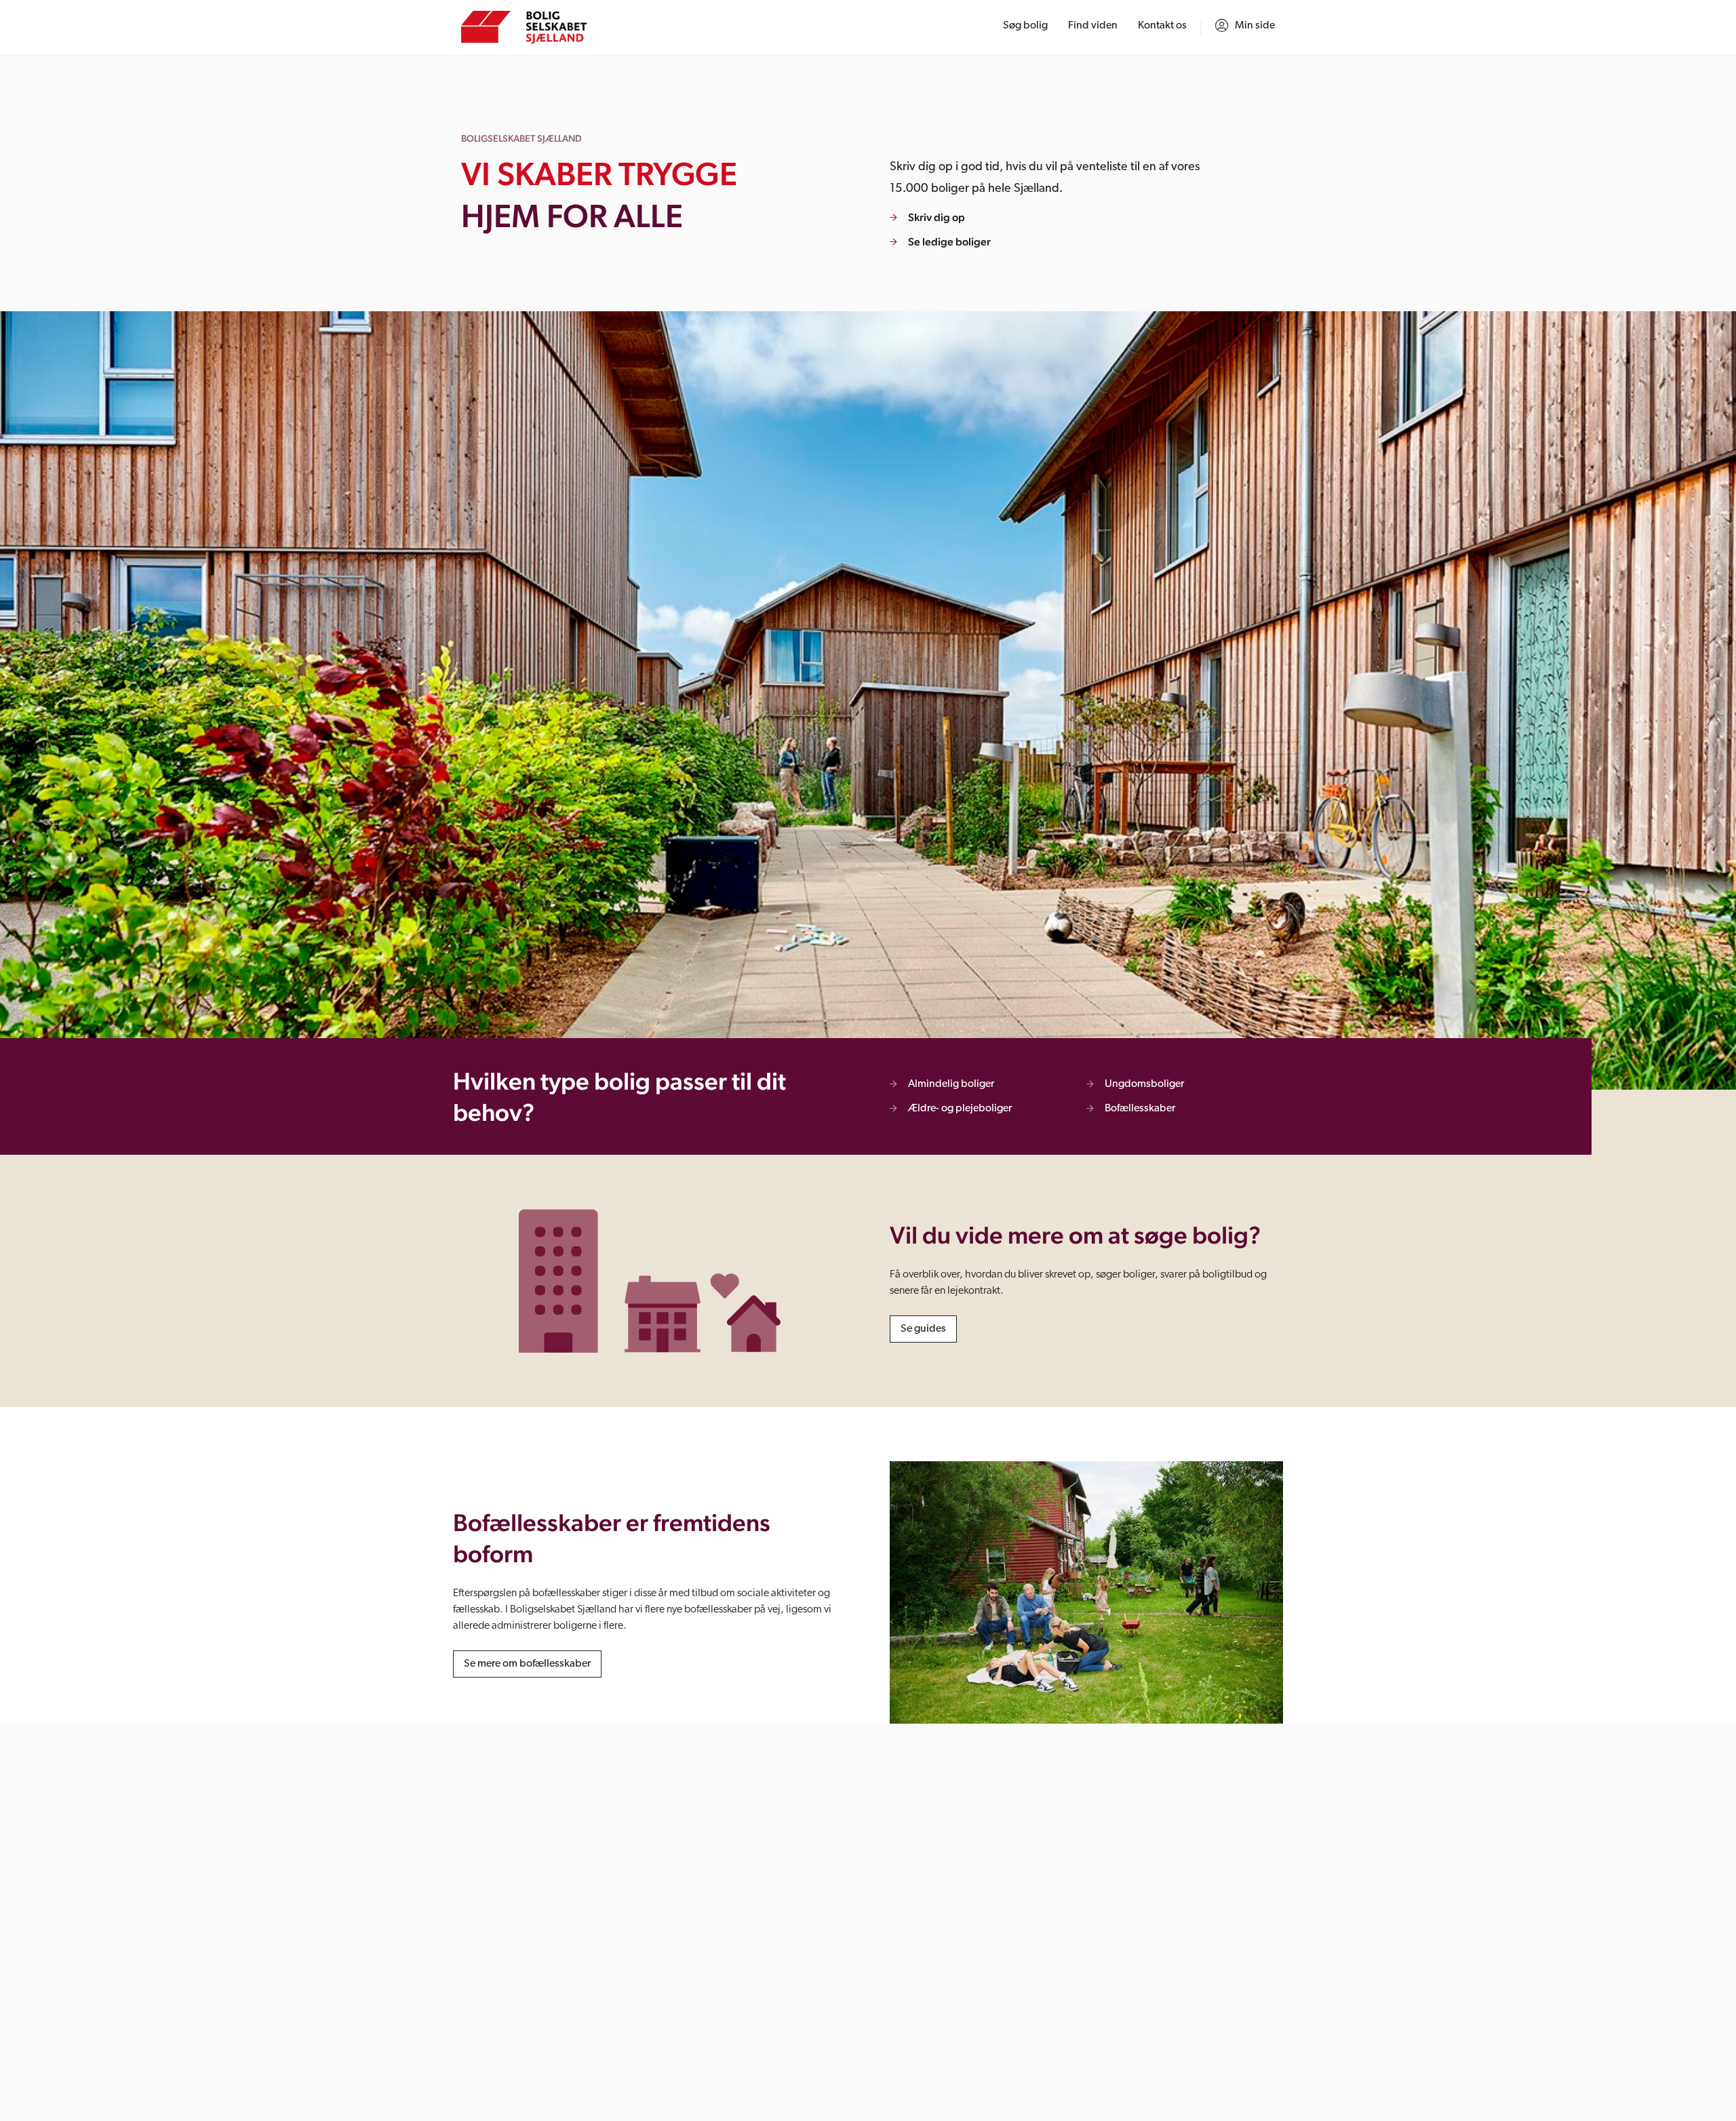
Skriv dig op (936, 217)
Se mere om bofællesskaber (527, 1664)
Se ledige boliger (949, 242)
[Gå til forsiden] (524, 27)
